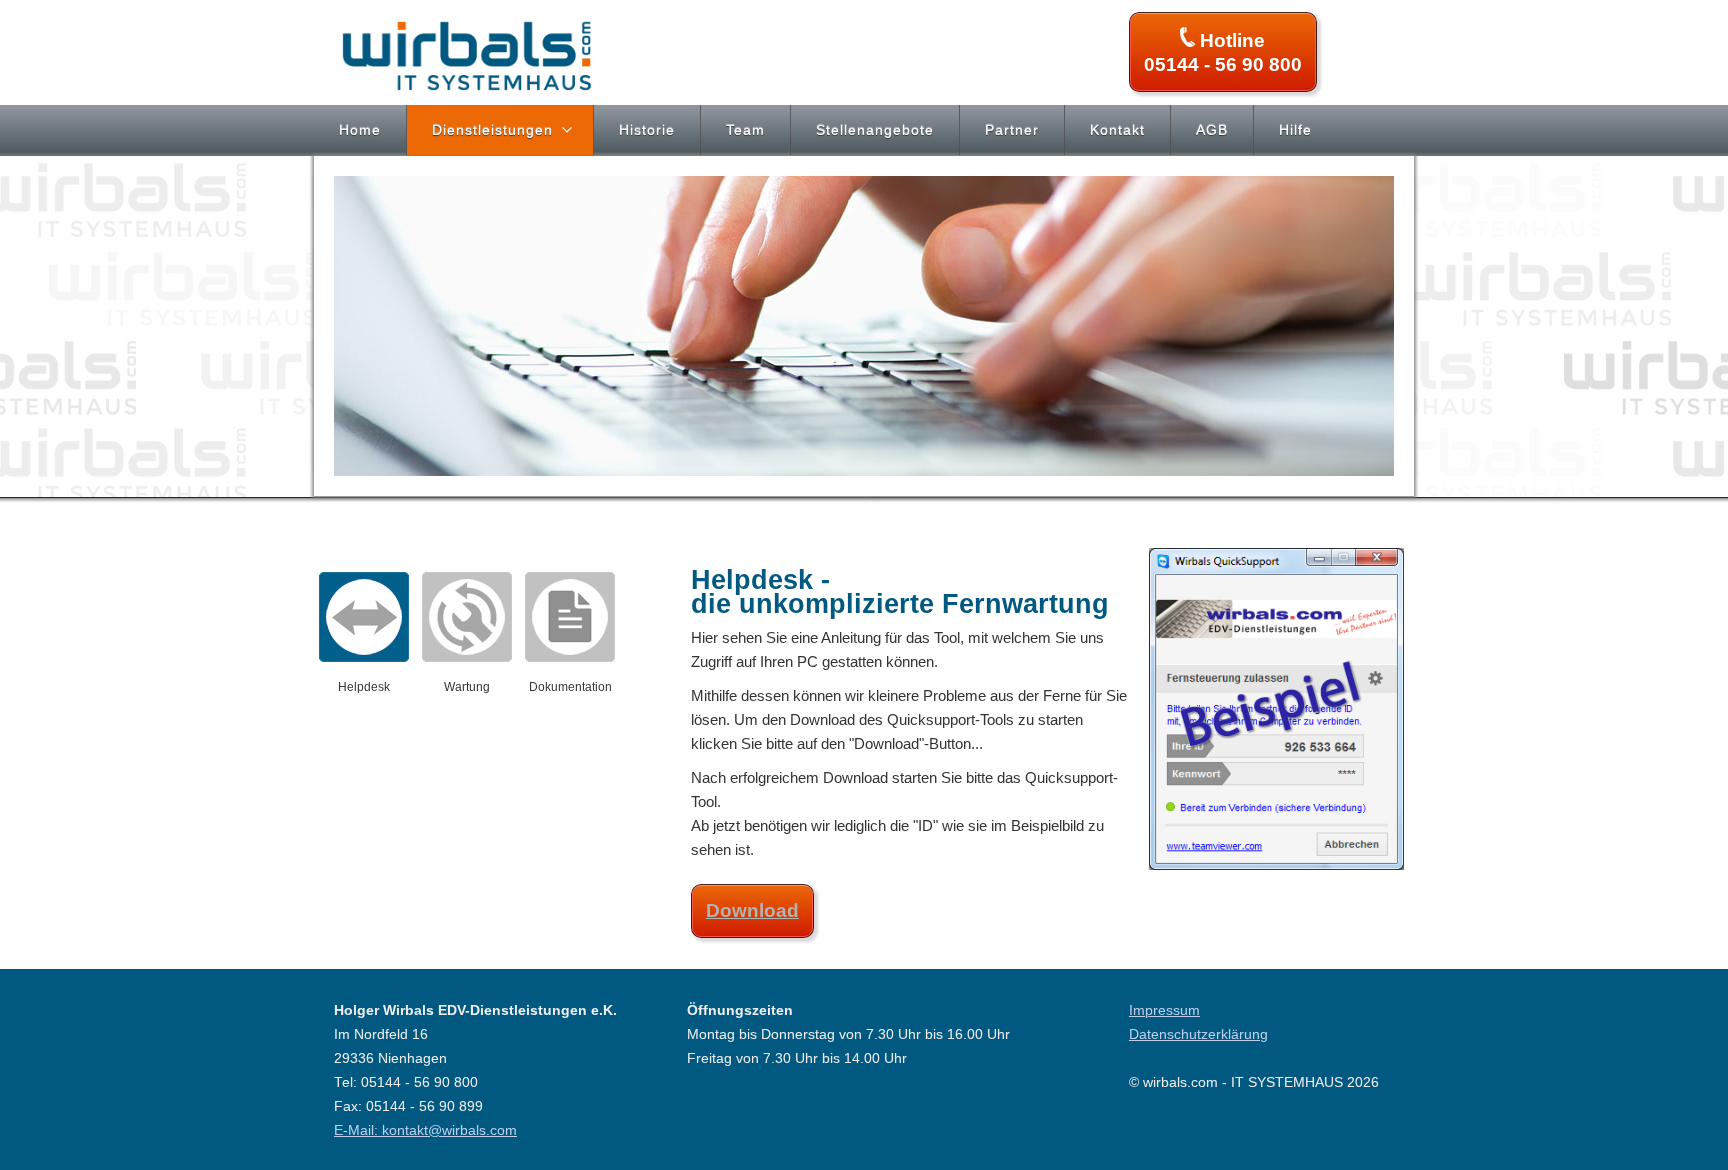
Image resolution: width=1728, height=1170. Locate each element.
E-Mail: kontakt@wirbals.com (425, 1130)
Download (752, 910)
